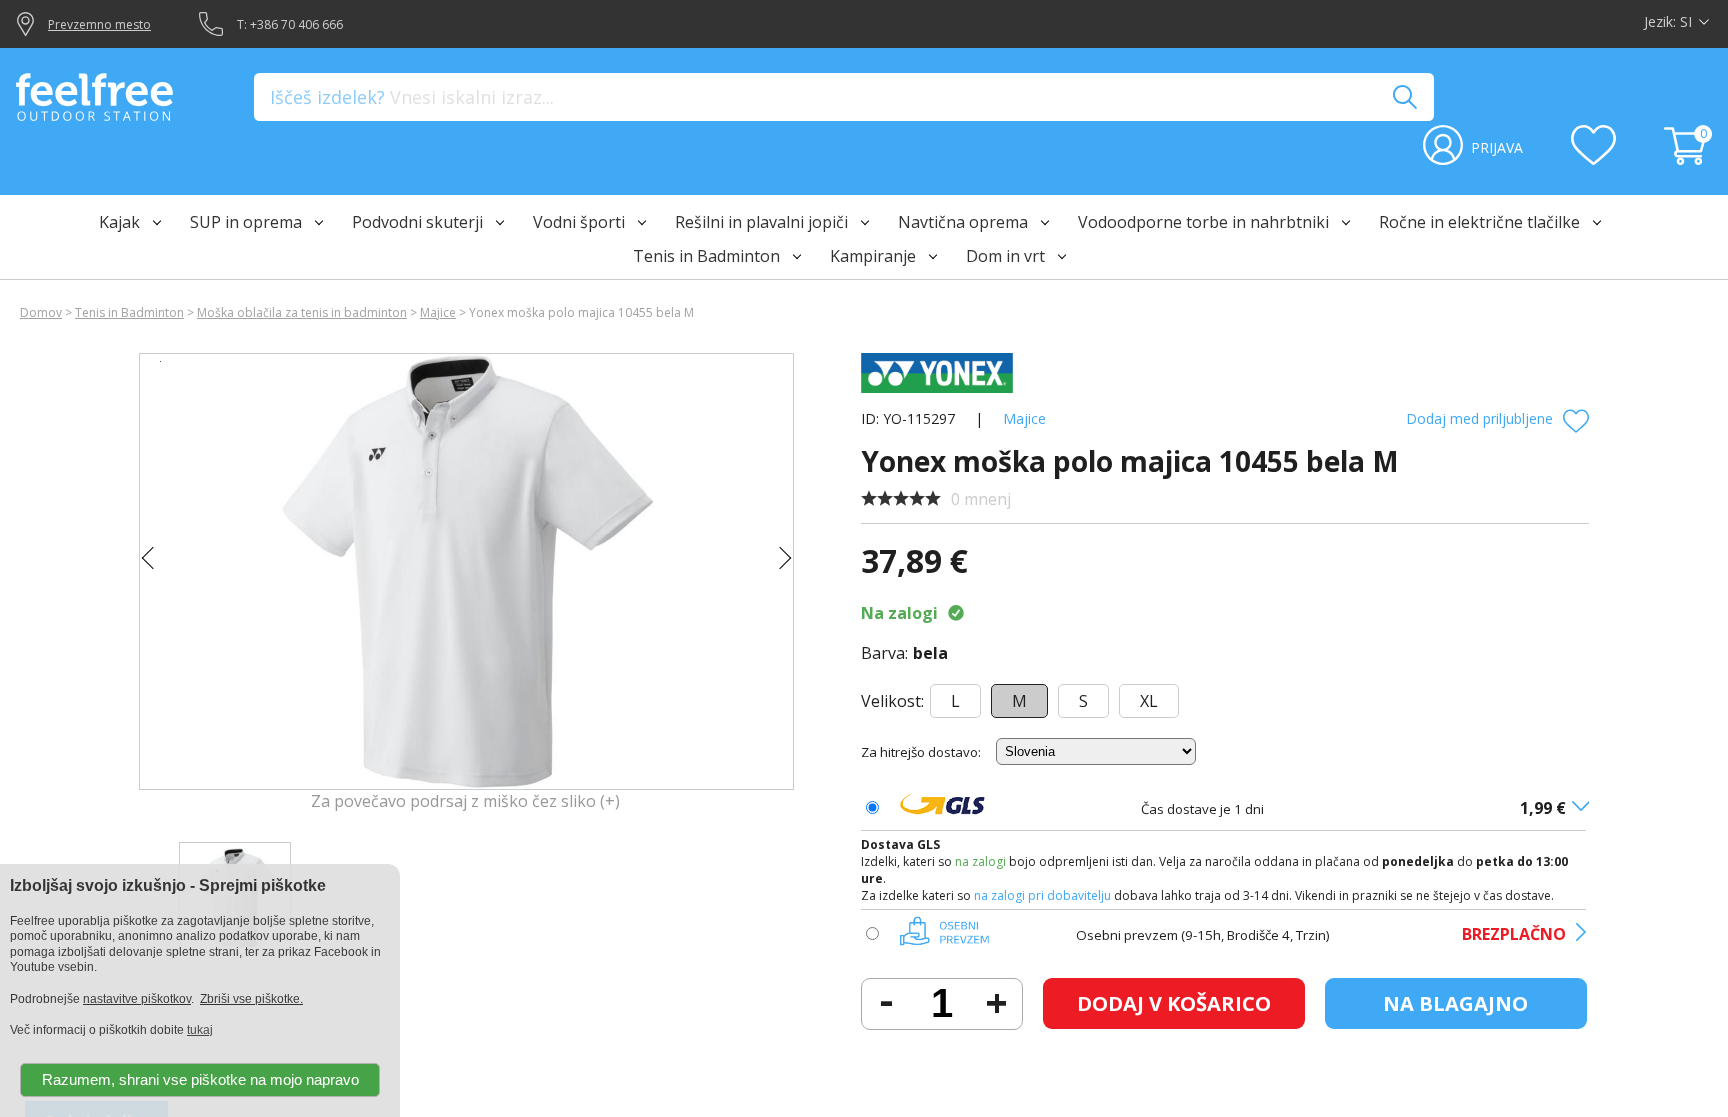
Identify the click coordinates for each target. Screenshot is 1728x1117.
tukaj (200, 1030)
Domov (41, 312)
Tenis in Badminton (129, 312)
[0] (1688, 159)
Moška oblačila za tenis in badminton (302, 312)
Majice (438, 312)
